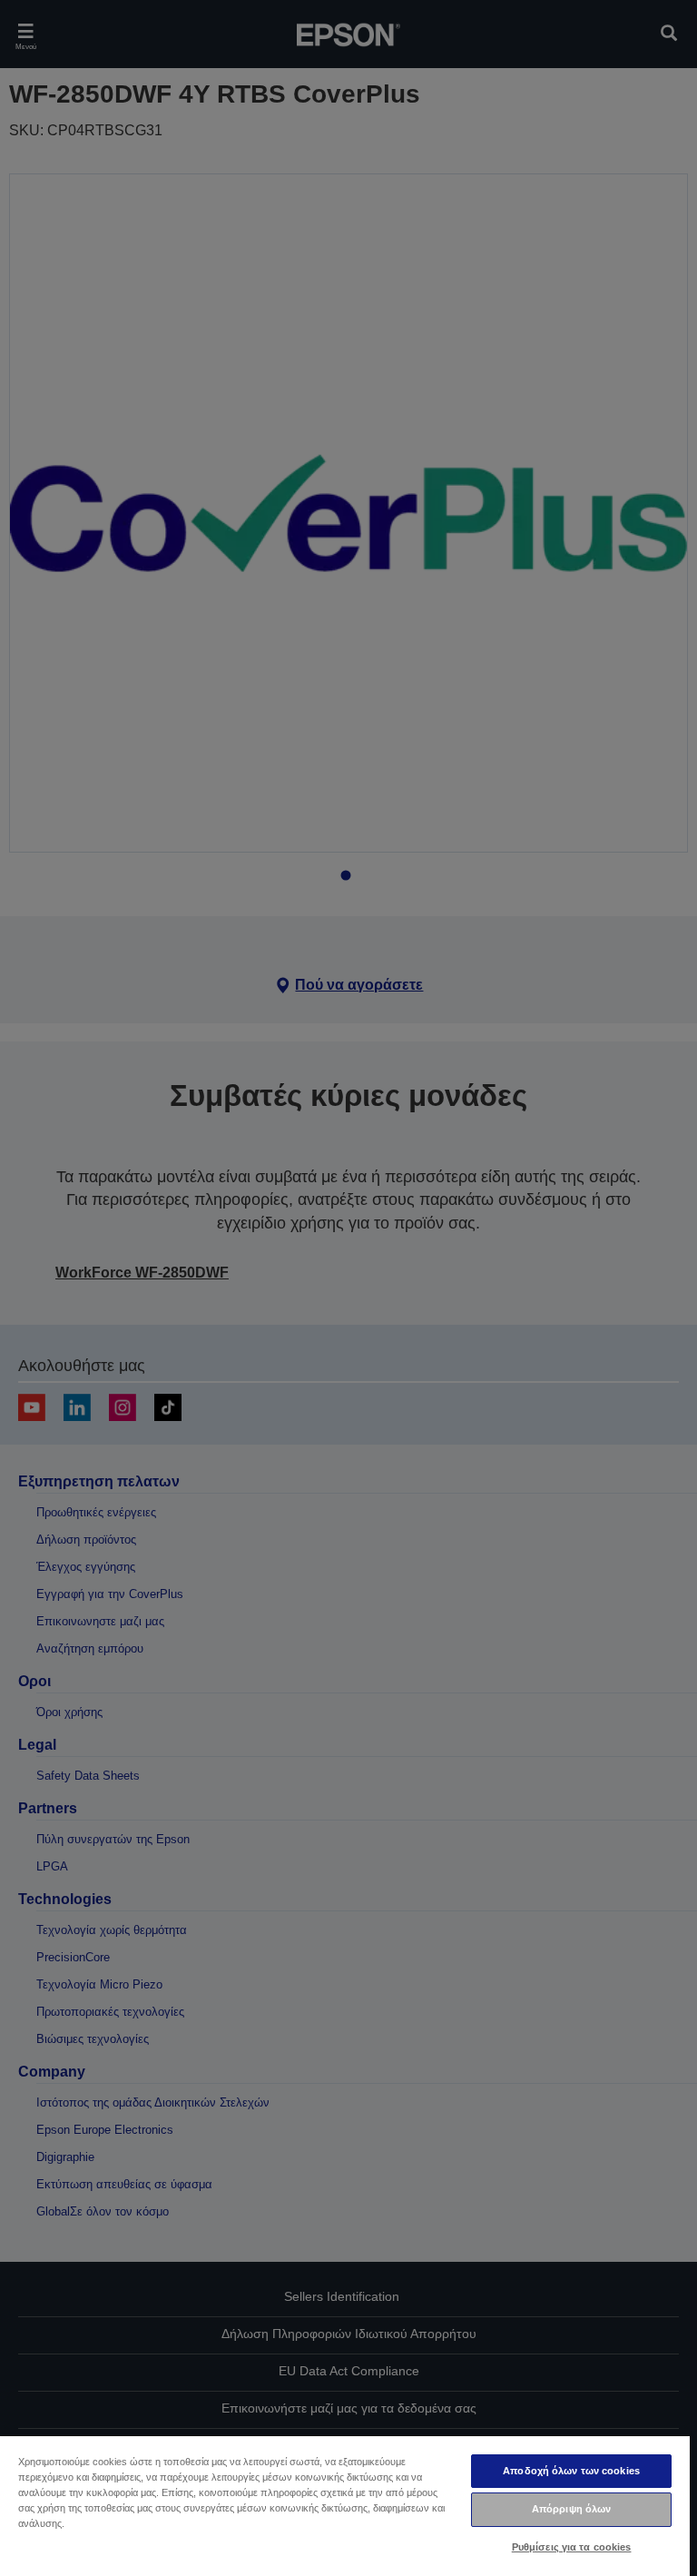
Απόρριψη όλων (571, 2509)
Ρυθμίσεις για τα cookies (572, 2547)
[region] (345, 2505)
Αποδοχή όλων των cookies (571, 2471)
